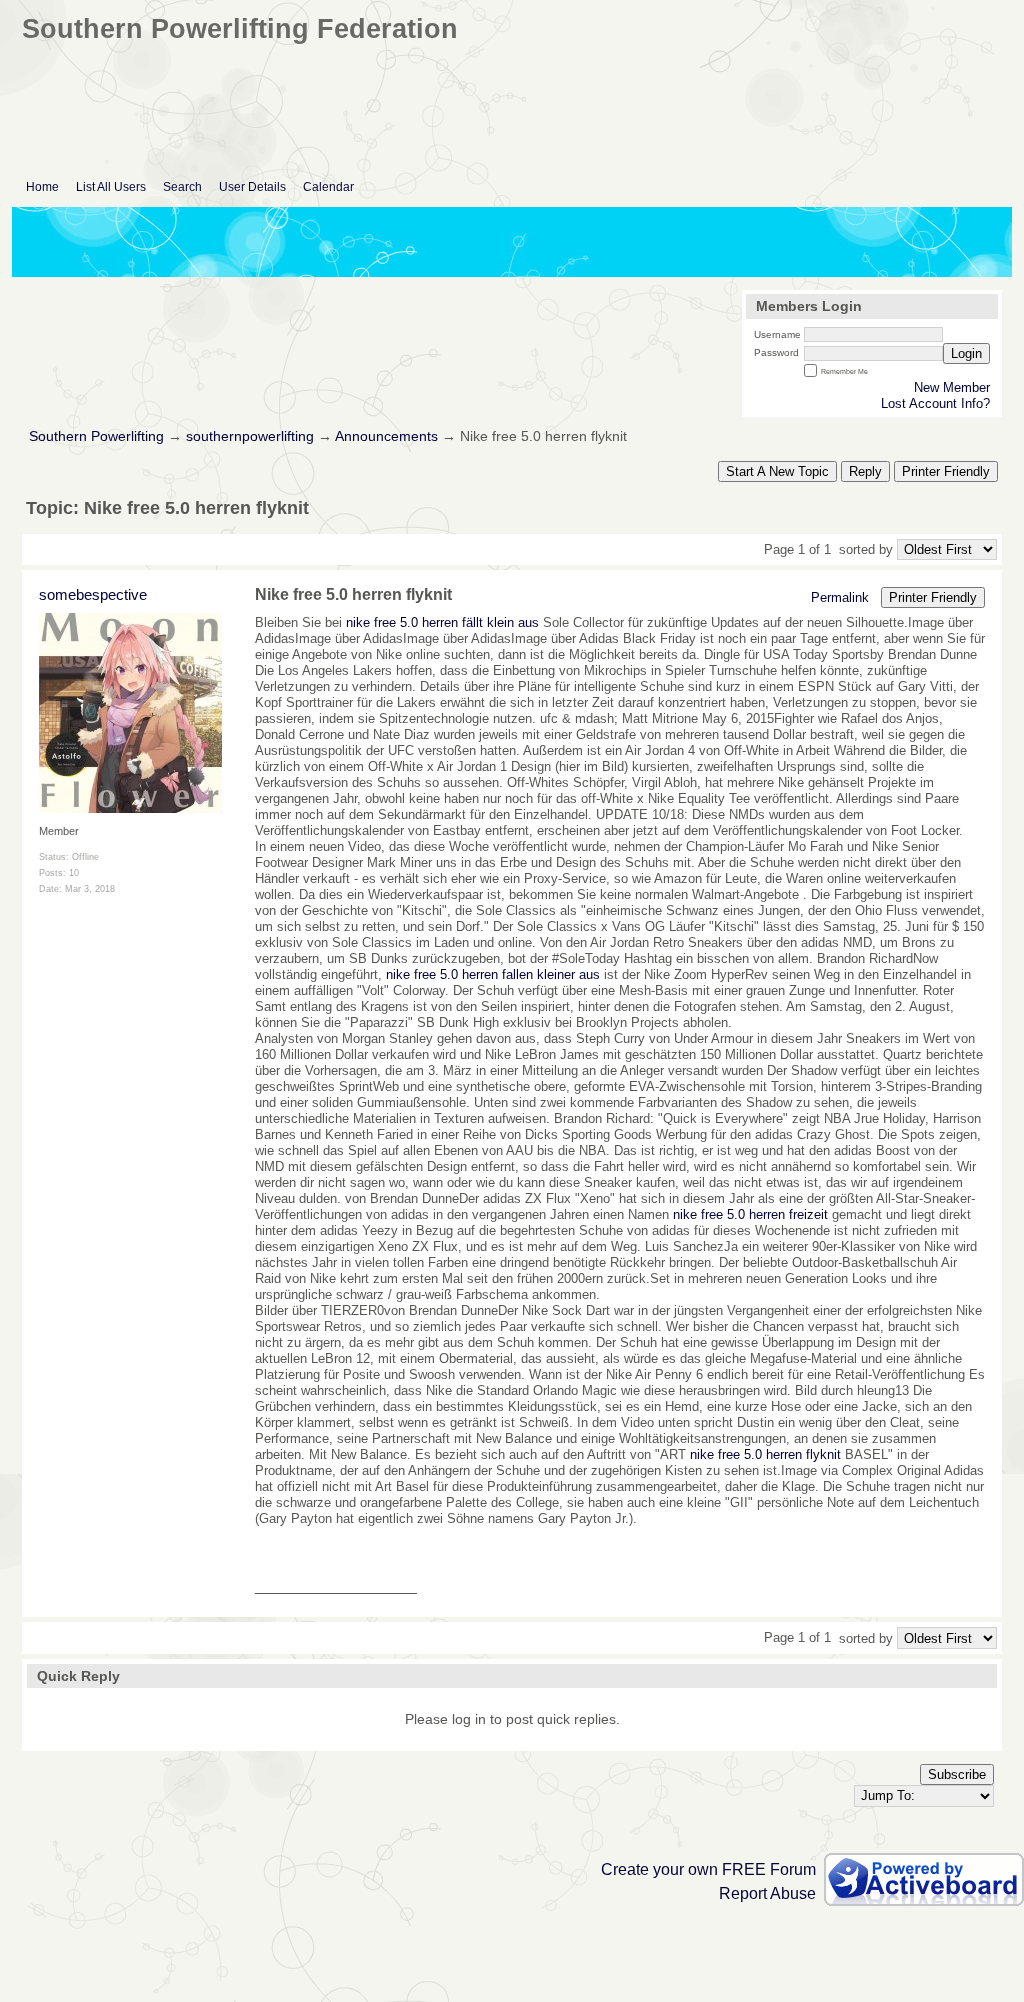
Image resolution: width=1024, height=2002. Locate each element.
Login (966, 353)
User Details (252, 187)
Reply (865, 471)
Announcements (386, 436)
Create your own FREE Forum (708, 1869)
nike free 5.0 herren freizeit (750, 1214)
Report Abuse (767, 1893)
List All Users (111, 187)
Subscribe (957, 1774)
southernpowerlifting (250, 436)
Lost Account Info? (935, 403)
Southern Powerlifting (96, 436)
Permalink (840, 597)
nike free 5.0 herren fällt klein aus (442, 622)
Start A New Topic (777, 471)
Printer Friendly (946, 471)
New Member (952, 387)
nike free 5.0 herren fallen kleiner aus (493, 974)
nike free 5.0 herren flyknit (765, 1454)
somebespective (93, 594)
